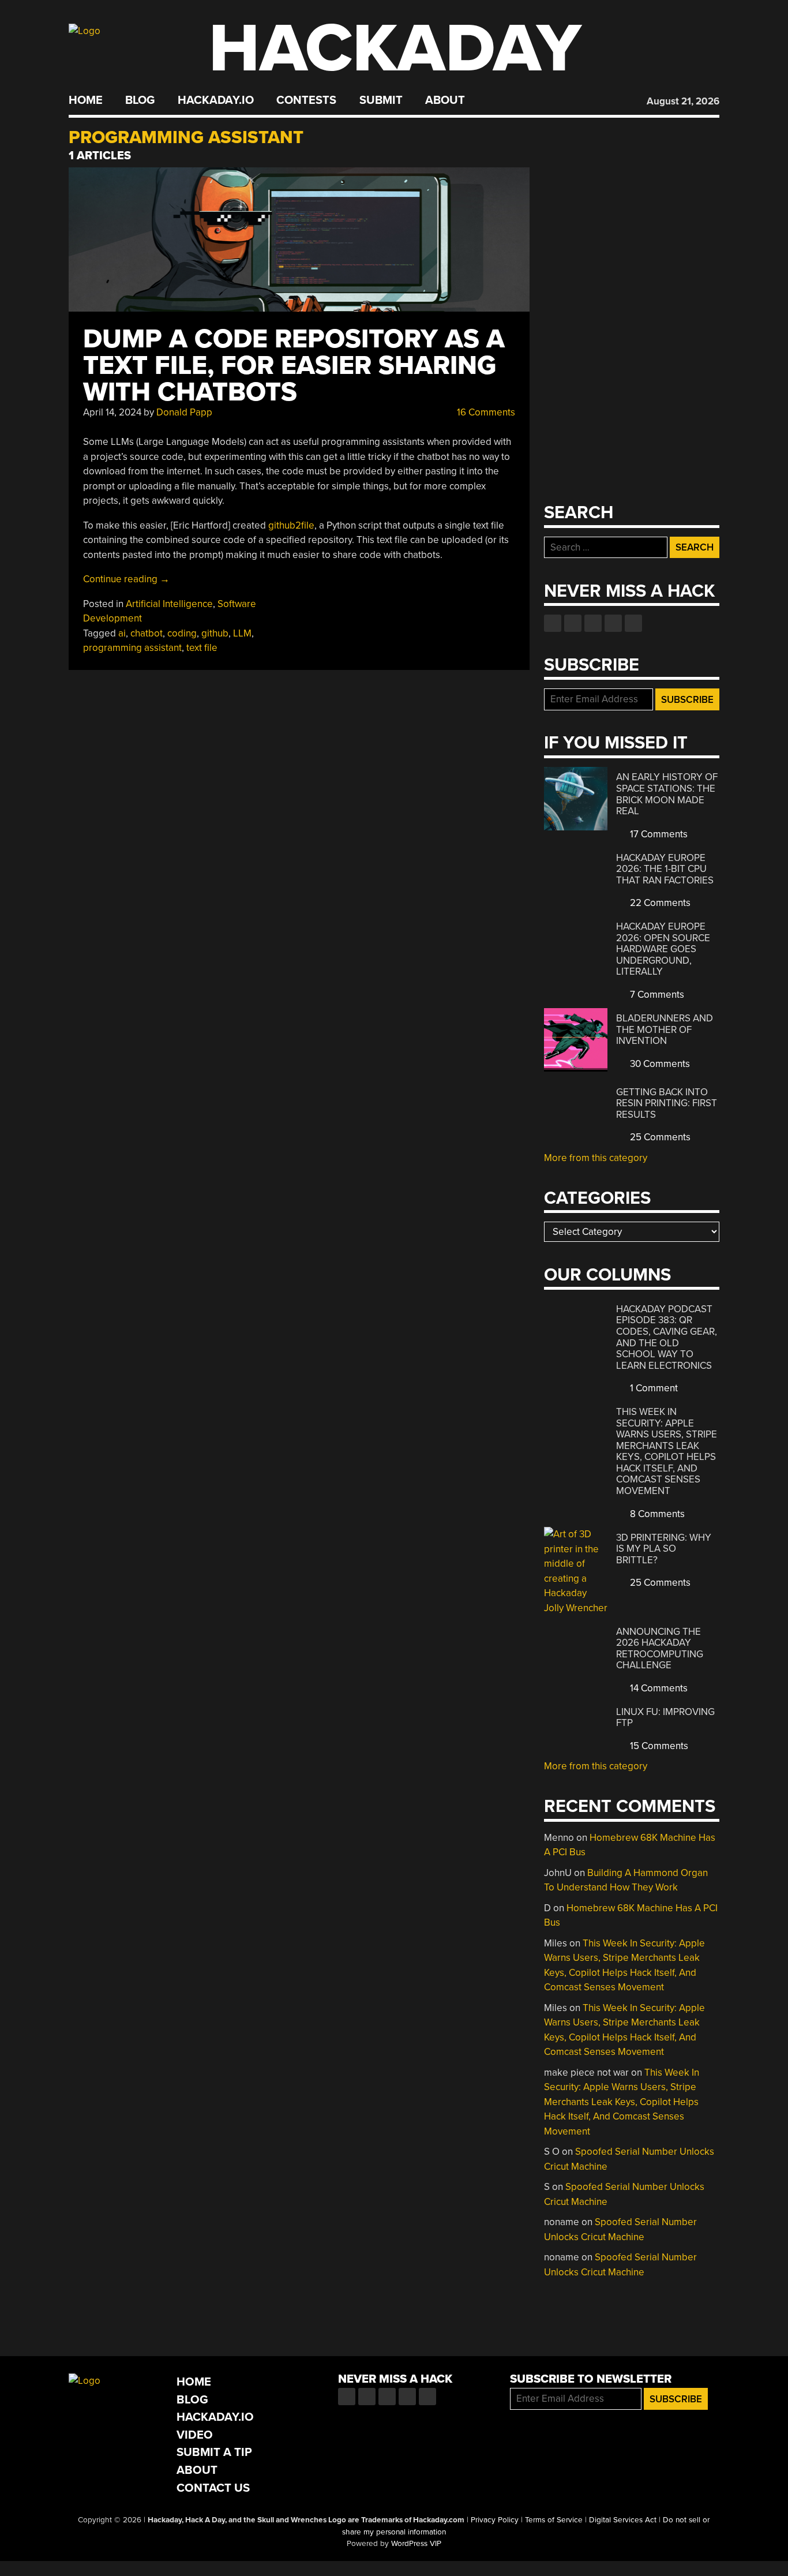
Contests (306, 100)
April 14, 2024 (112, 412)
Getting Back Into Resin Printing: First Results (667, 1103)
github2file (291, 525)
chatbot (147, 633)
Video (195, 2435)
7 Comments (656, 995)
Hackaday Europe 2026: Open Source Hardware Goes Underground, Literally (663, 949)
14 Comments (658, 1688)
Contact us (633, 623)
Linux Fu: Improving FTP (665, 1718)
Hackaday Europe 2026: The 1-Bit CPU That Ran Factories (665, 869)
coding (182, 633)
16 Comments (485, 412)
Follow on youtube (593, 623)
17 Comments (658, 834)
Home (86, 100)
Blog (140, 100)
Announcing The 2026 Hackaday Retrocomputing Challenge (660, 1649)
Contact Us (213, 2488)
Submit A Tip (214, 2452)
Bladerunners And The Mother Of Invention (665, 1029)
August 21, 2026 (683, 101)
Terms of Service (554, 2520)
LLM (242, 633)
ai (122, 633)
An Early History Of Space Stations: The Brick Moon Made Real (667, 794)
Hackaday (395, 49)
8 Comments (656, 1514)
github (215, 633)
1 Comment (653, 1388)
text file (202, 648)
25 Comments (659, 1137)
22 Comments (659, 903)
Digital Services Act (623, 2520)
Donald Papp (184, 412)
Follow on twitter (573, 623)
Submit (381, 100)
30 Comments (659, 1064)
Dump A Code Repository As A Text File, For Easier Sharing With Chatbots (294, 366)
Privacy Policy (495, 2520)
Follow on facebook (553, 623)
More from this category (596, 1158)
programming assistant (132, 648)
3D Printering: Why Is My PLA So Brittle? (664, 1549)
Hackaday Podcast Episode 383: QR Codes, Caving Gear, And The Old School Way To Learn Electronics (667, 1337)
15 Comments (658, 1746)
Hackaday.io (216, 100)
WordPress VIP (416, 2544)
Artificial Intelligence (169, 604)
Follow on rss (613, 623)
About (445, 100)
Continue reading (126, 579)
